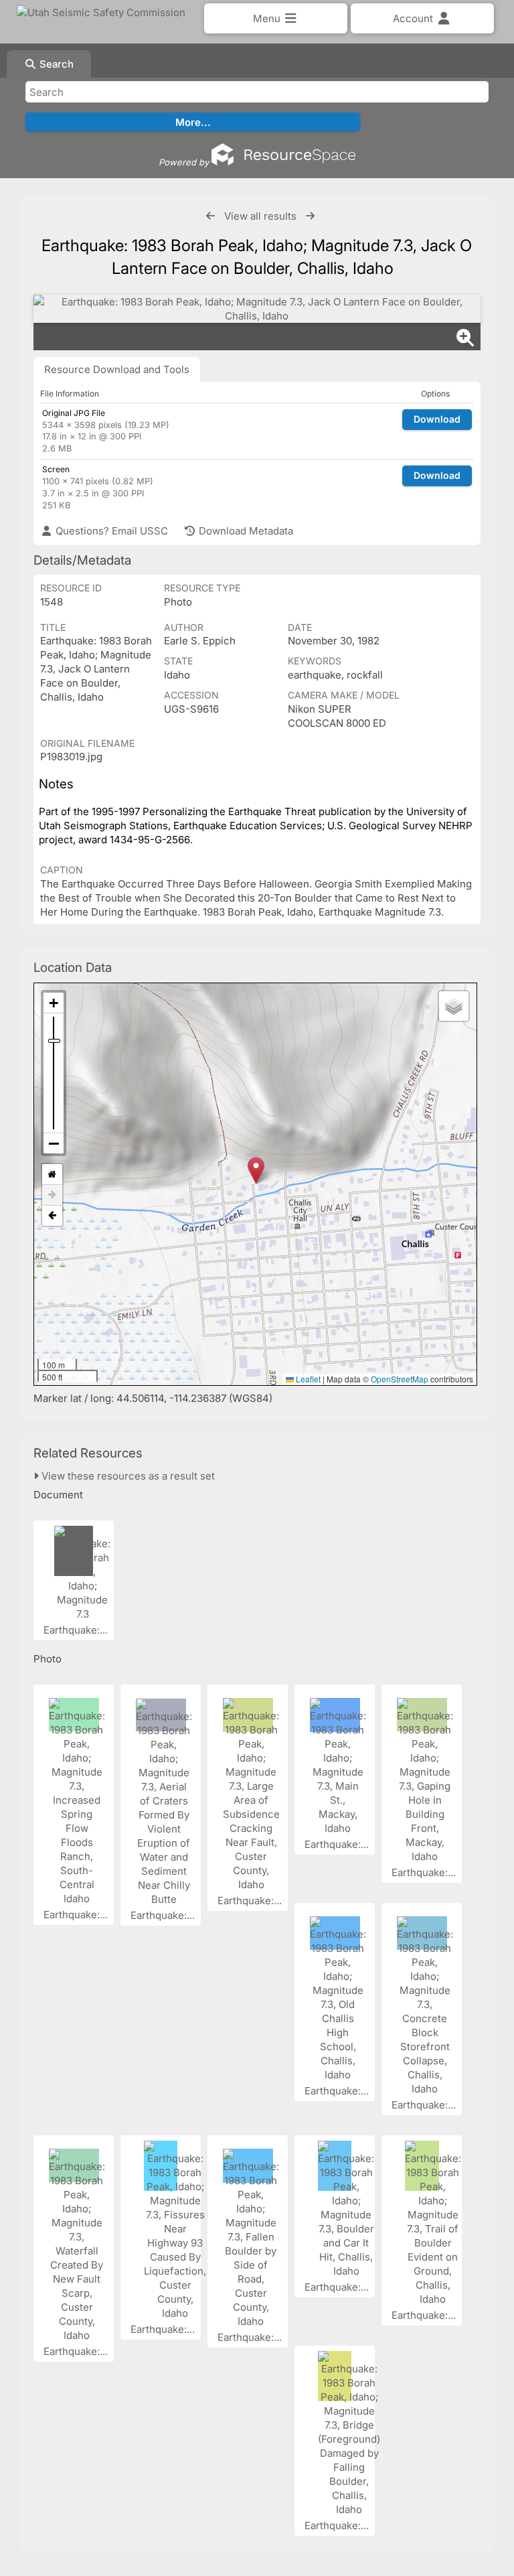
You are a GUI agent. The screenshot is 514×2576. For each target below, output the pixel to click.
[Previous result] (210, 216)
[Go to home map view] (52, 1174)
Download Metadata (245, 531)
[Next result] (310, 216)
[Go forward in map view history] (52, 1195)
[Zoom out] (54, 1143)
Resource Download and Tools (117, 369)
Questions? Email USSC (110, 531)
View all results (260, 216)
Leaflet (307, 1379)
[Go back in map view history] (52, 1216)
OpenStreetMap (400, 1379)
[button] (256, 1170)
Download (437, 419)
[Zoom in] (54, 1003)
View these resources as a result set (127, 1476)
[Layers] (454, 1006)
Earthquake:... (77, 1630)
